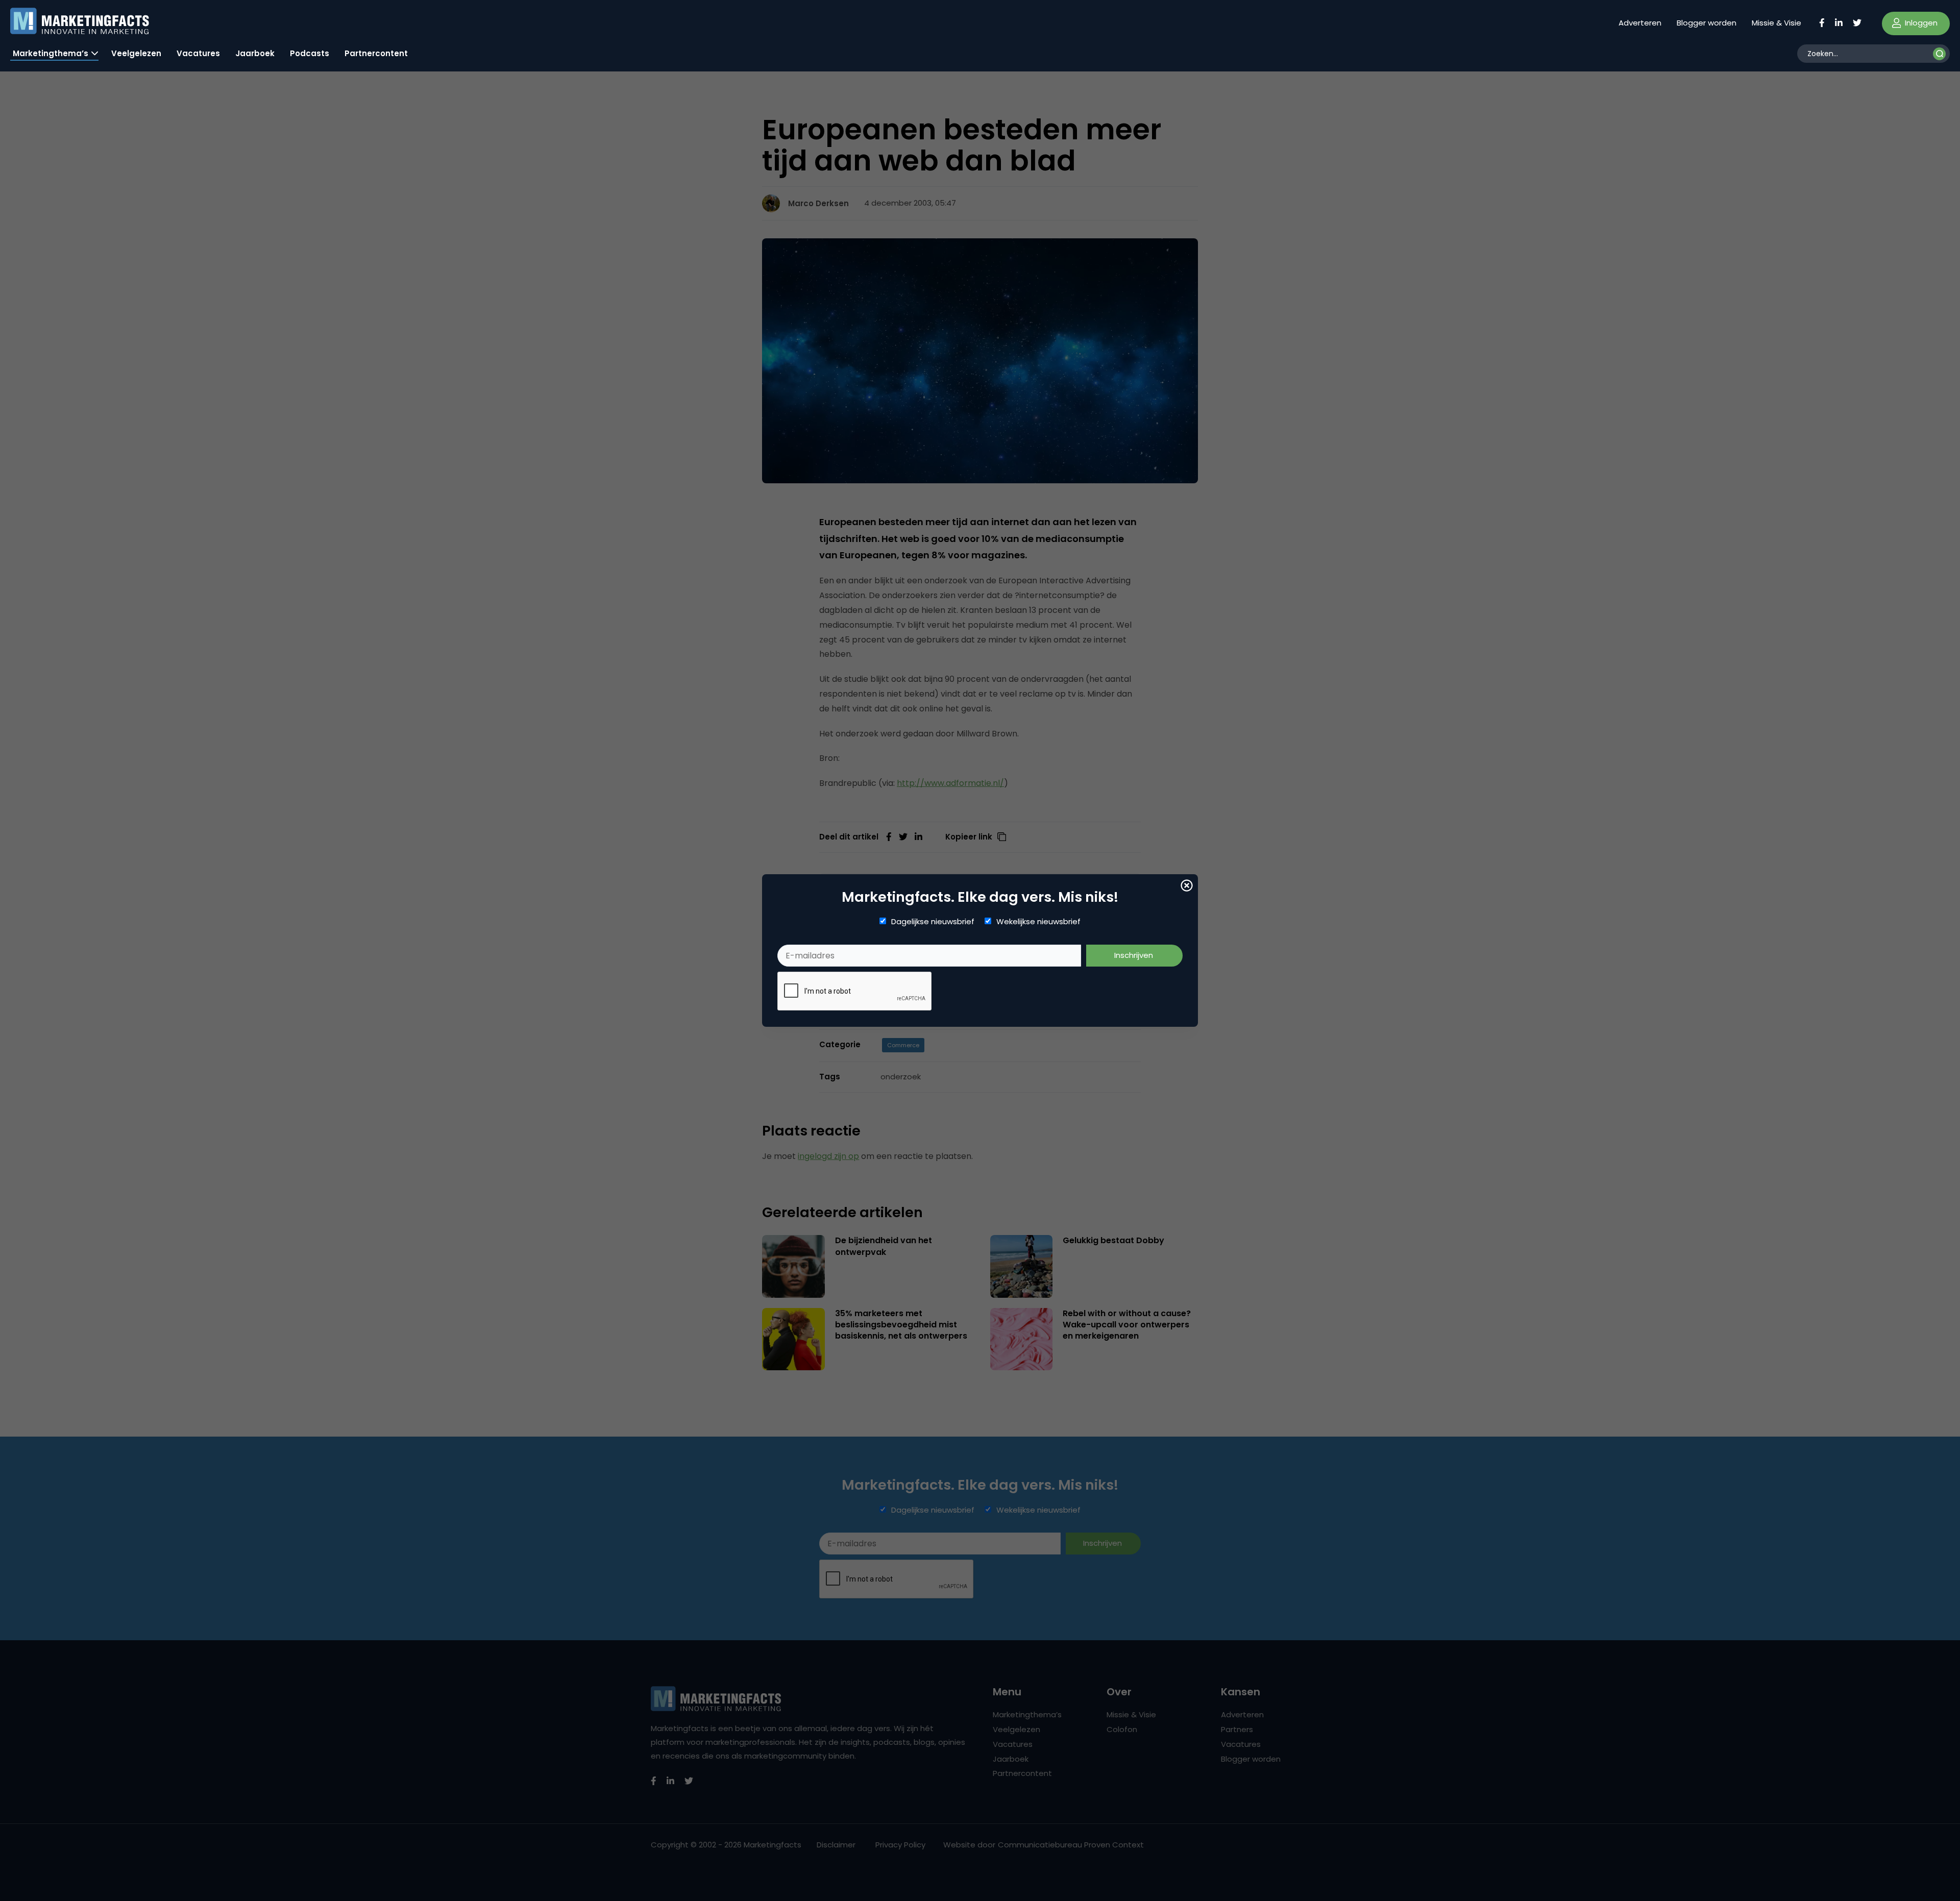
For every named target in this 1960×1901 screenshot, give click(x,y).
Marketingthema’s (51, 53)
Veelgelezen (136, 53)
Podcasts (310, 53)
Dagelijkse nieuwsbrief (933, 922)
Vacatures (198, 53)
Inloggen (1920, 23)
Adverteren (1640, 23)
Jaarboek (255, 53)
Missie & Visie (1777, 23)
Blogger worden (1707, 23)
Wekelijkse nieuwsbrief (1038, 922)
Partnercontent (376, 53)
